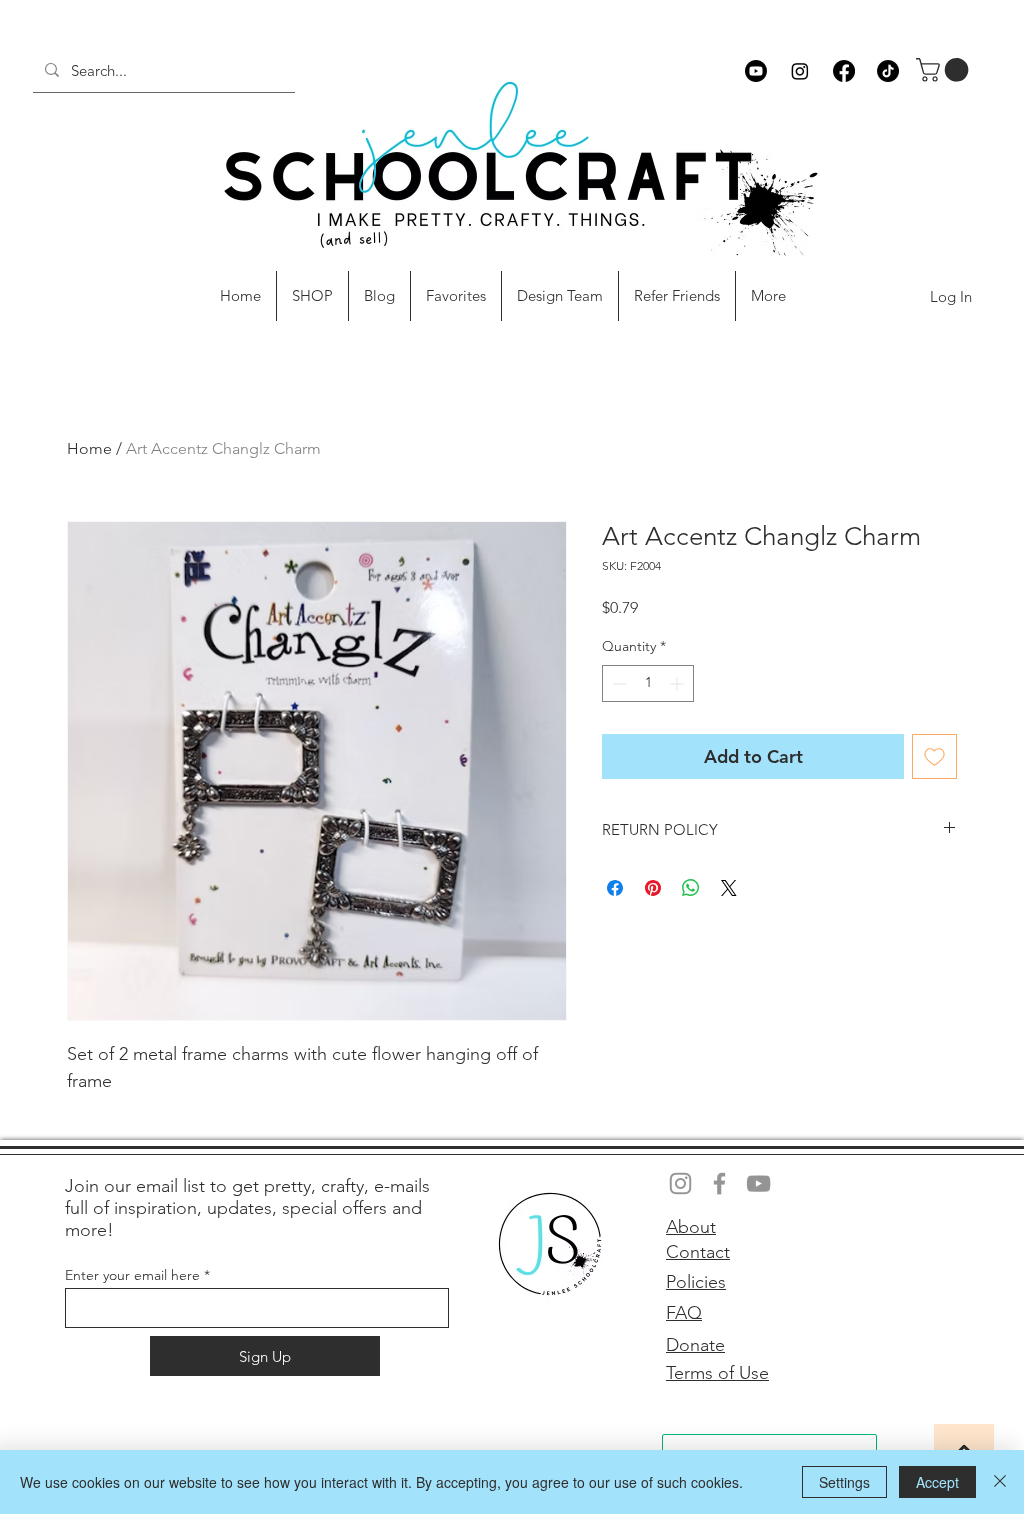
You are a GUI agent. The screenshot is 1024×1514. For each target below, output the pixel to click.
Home (89, 448)
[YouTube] (758, 1183)
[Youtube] (756, 71)
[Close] (1000, 1482)
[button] (945, 70)
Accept (937, 1482)
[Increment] (678, 683)
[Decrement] (617, 683)
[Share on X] (729, 888)
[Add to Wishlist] (934, 756)
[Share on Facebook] (615, 888)
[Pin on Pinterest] (653, 888)
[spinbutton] (648, 683)
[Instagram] (800, 71)
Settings (844, 1482)
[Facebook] (844, 71)
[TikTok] (888, 71)
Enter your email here (132, 1275)
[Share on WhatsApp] (691, 888)
